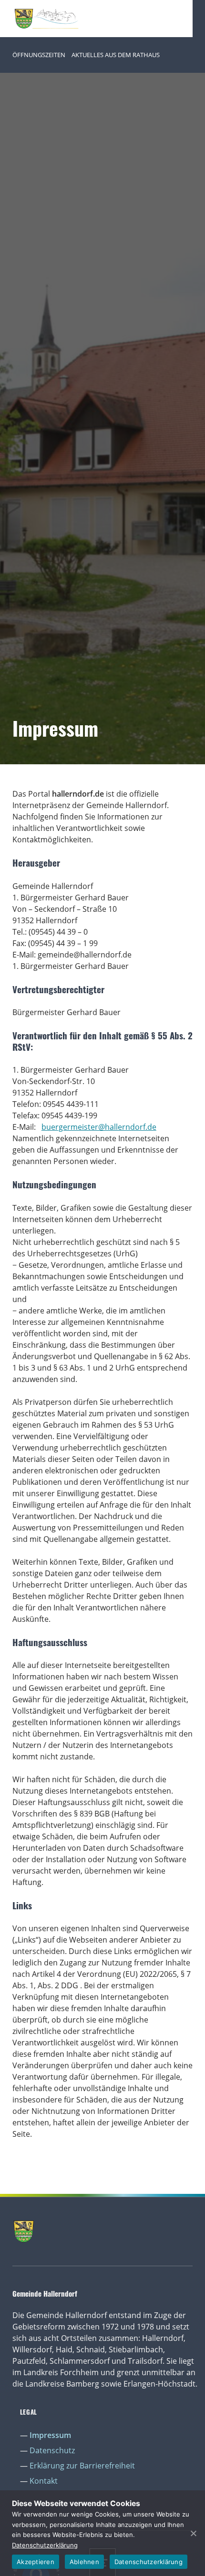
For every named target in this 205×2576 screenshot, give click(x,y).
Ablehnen (84, 2562)
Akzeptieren (36, 2562)
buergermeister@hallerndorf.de (99, 1127)
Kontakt (44, 2481)
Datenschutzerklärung (45, 2545)
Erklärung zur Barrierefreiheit (82, 2466)
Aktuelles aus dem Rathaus (116, 55)
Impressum (50, 2435)
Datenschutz (52, 2450)
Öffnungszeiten (39, 55)
